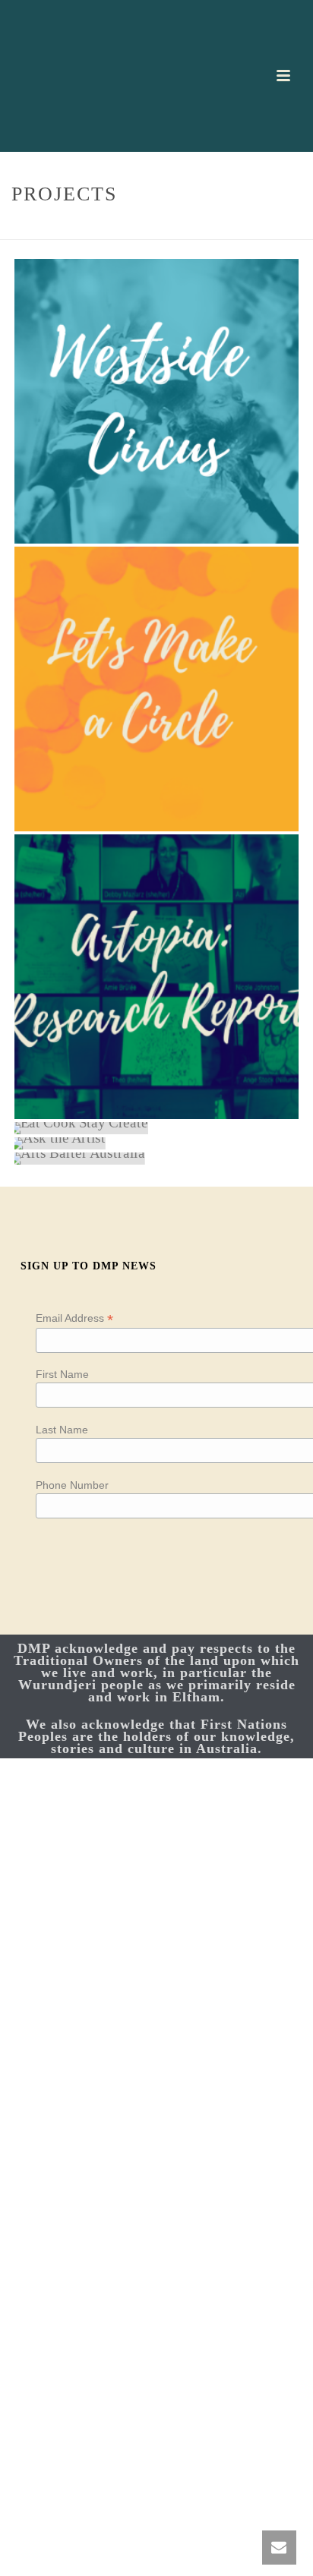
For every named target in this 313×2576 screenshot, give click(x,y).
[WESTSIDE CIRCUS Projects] (156, 401)
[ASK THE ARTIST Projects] (156, 1143)
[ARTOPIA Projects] (156, 977)
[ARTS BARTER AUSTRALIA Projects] (156, 1159)
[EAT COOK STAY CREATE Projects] (156, 1128)
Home (129, 229)
